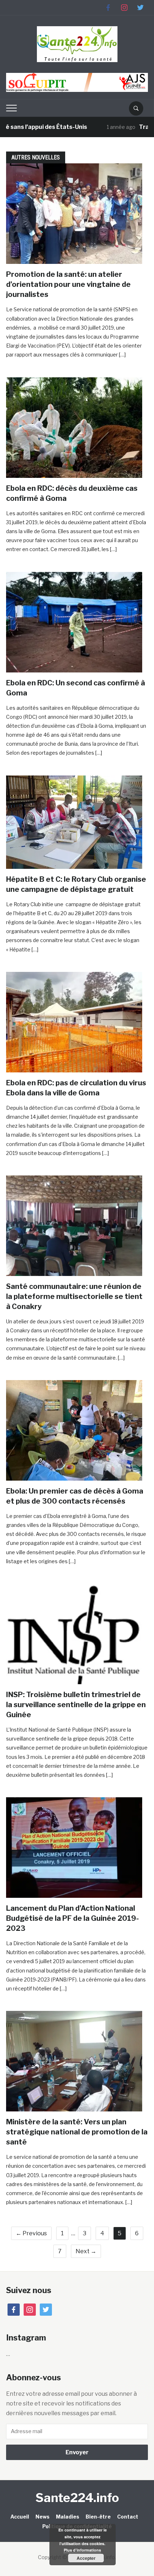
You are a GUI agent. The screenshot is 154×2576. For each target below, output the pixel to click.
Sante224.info (77, 2498)
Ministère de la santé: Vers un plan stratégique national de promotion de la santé (77, 2132)
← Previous (31, 2233)
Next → (86, 2251)
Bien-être (98, 2517)
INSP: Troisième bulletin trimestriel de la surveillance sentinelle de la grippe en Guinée (76, 1705)
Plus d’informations (82, 2550)
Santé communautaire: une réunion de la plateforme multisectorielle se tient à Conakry (74, 1296)
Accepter (86, 2558)
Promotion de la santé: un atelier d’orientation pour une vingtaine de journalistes (68, 284)
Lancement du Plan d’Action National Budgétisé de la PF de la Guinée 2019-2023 (73, 1918)
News (42, 2517)
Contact (128, 2517)
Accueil (20, 2517)
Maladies (68, 2517)
